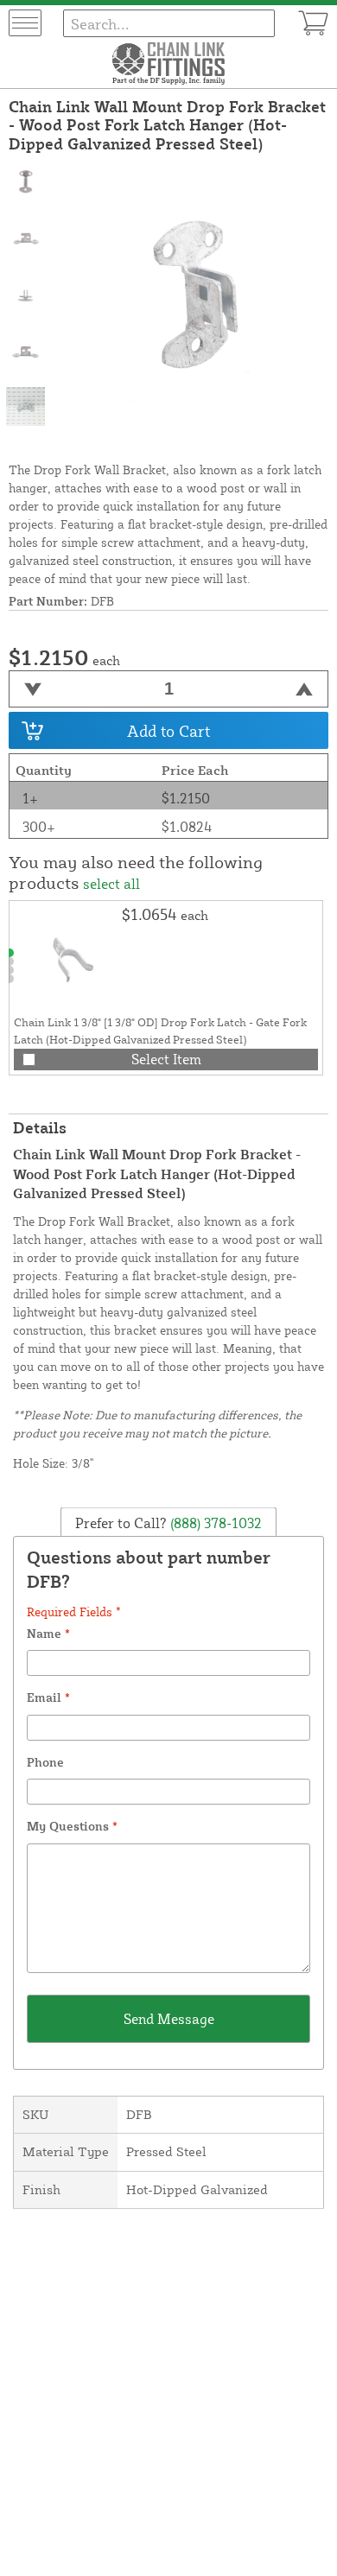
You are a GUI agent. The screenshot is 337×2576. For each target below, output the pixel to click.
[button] (10, 953)
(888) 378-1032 (214, 1522)
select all (111, 884)
